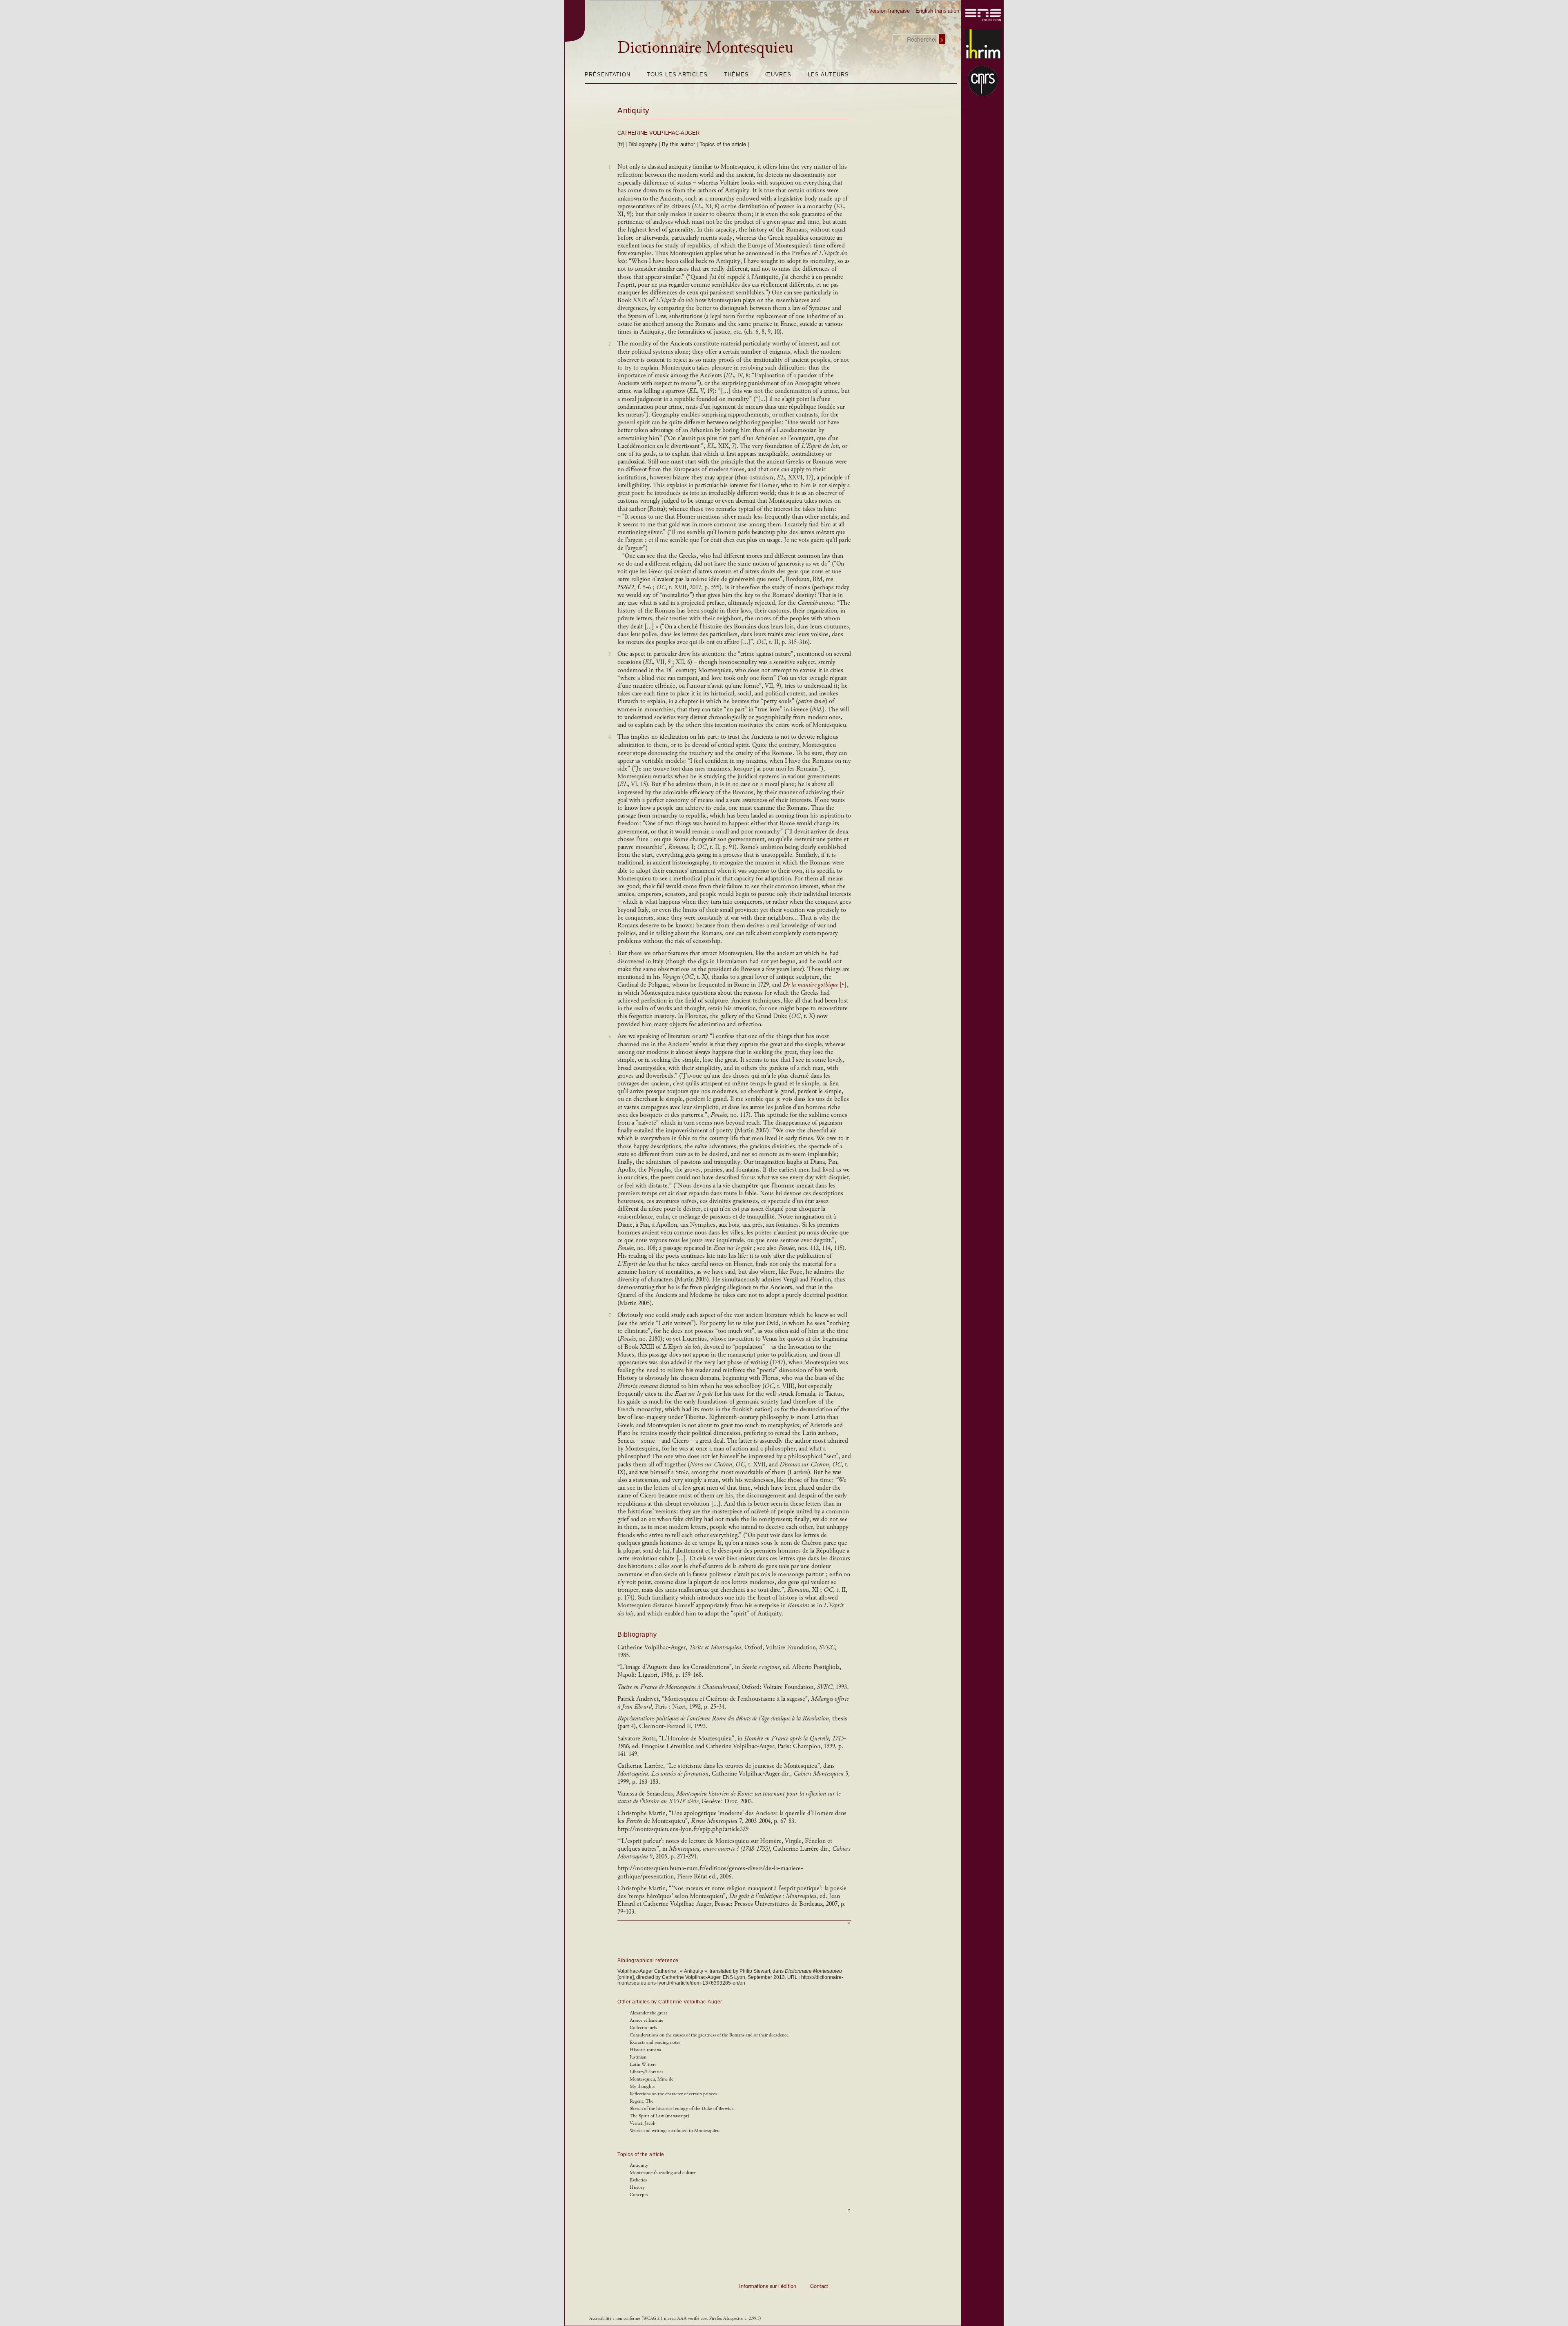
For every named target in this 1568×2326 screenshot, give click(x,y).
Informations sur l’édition (768, 2286)
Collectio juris (643, 2028)
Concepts (639, 2195)
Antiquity (634, 110)
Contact (819, 2286)
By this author (678, 144)
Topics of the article (723, 144)
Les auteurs (828, 75)
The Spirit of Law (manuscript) (659, 2116)
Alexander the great (648, 2013)
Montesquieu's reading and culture (663, 2173)
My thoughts (642, 2086)
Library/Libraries (646, 2072)
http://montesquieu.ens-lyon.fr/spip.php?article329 (683, 1829)
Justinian (638, 2057)
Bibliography (643, 144)
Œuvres (778, 75)
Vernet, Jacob (643, 2123)
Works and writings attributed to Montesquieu (675, 2131)
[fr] (621, 144)
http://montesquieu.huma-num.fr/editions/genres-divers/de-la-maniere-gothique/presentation (710, 1872)
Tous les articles (677, 75)
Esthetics (638, 2180)
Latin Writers (643, 2064)
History (637, 2187)
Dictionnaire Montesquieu (705, 47)
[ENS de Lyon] (983, 15)
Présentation (608, 75)
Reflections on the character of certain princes (673, 2094)
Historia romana (645, 2050)
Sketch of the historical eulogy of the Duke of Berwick (682, 2109)
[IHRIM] (983, 44)
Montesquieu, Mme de (651, 2079)
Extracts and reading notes (655, 2042)
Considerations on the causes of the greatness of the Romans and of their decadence (709, 2035)
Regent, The (641, 2101)
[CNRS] (983, 81)
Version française (889, 11)
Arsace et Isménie (646, 2020)
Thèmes (736, 75)
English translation (937, 11)
